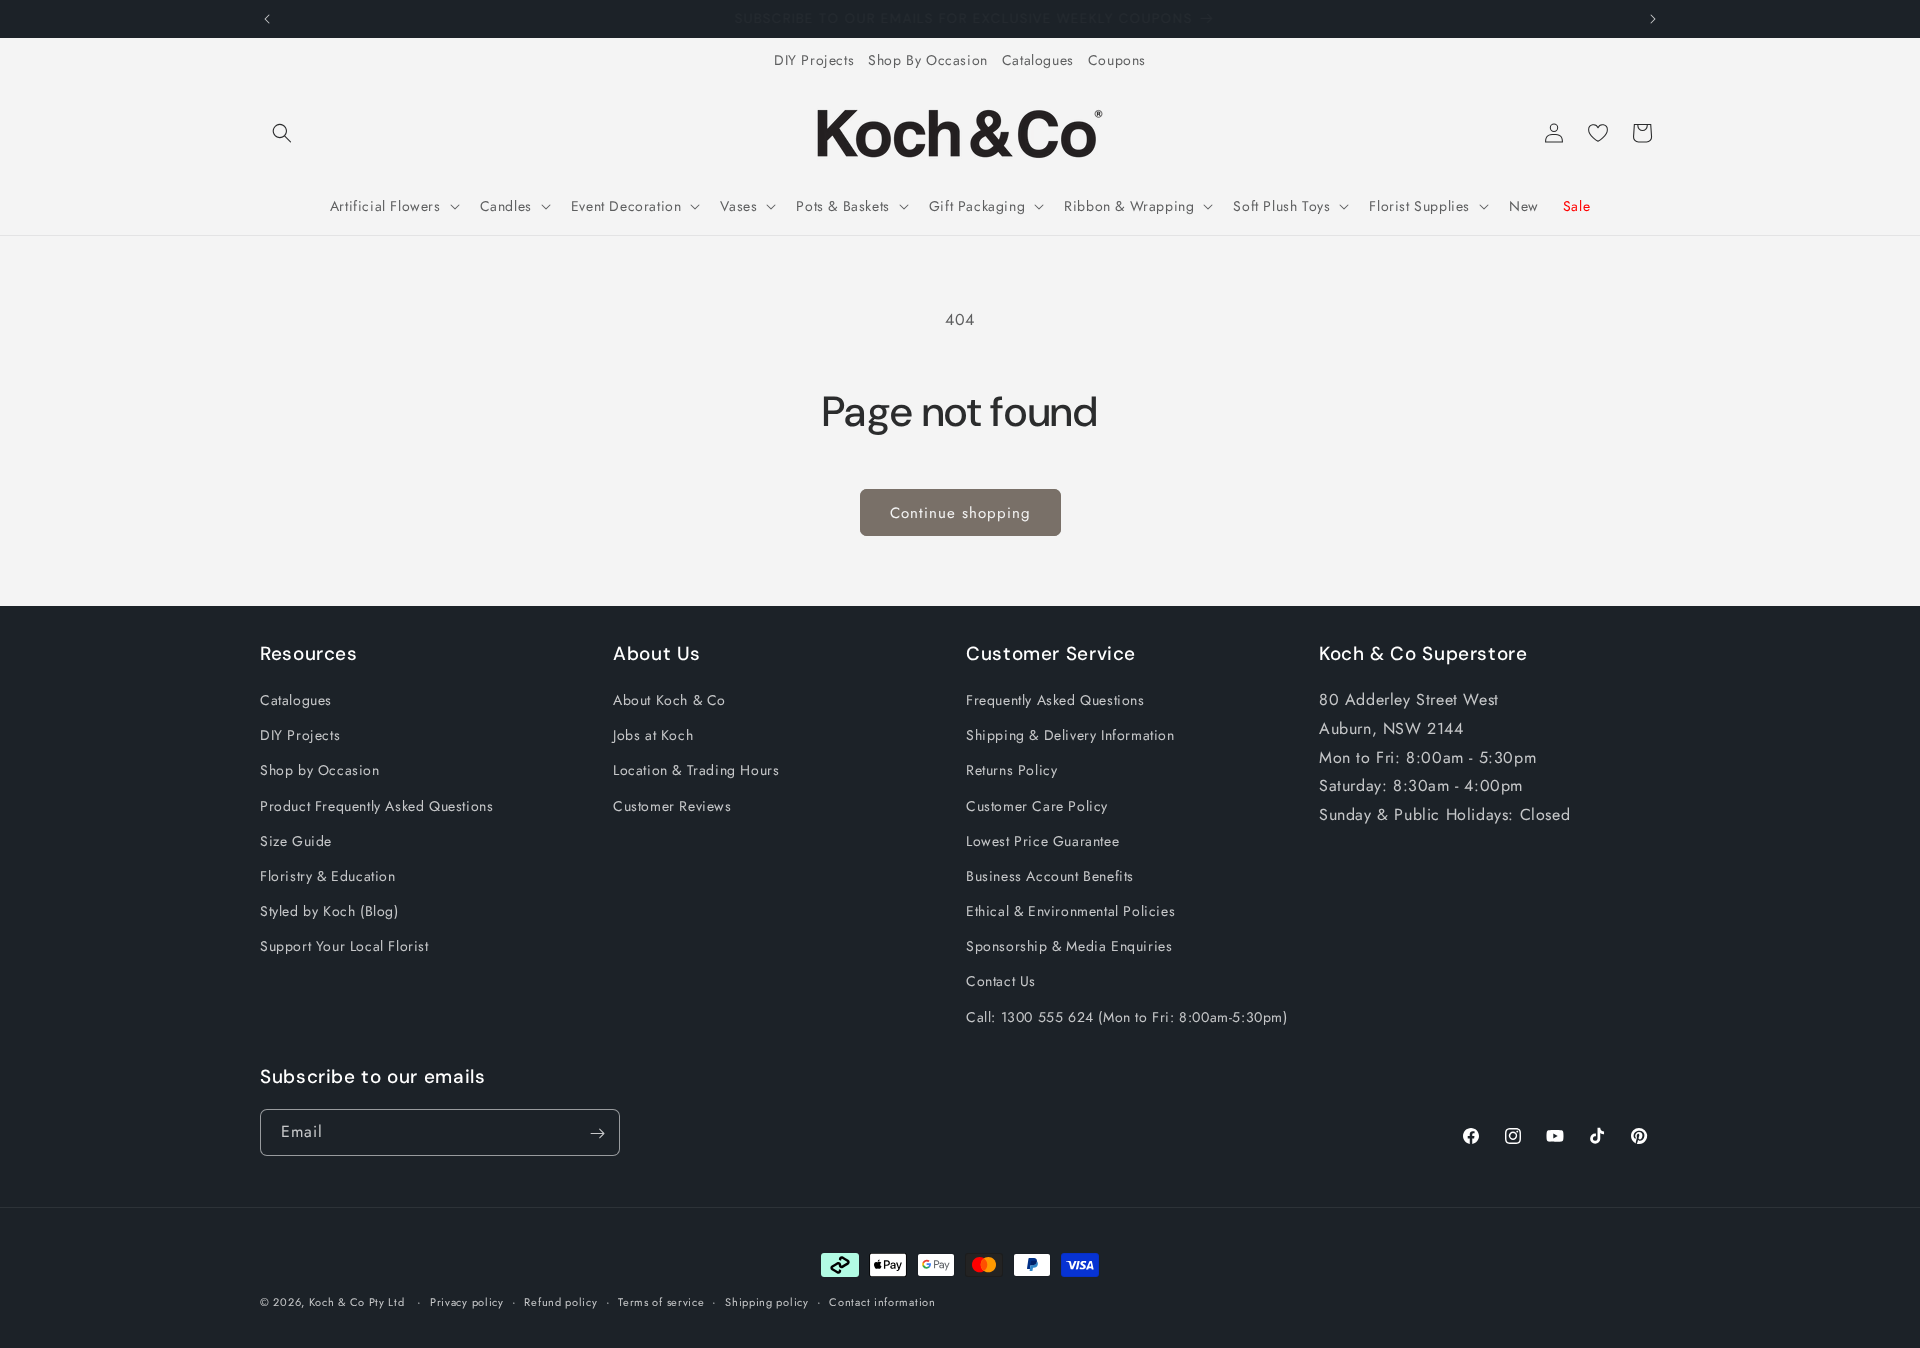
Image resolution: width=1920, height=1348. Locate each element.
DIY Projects (814, 60)
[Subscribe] (597, 1133)
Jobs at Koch (653, 736)
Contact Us (1001, 982)
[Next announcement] (1653, 19)
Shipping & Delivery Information (1070, 736)
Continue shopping (960, 513)
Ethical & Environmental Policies (1070, 912)
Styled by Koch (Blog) (329, 912)
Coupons (1117, 60)
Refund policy (560, 1301)
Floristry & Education (328, 876)
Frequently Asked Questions (1055, 700)
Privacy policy (467, 1301)
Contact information (882, 1301)
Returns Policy (1011, 771)
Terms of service (661, 1301)
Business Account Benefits (1050, 876)
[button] (282, 133)
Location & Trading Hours (696, 771)
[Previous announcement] (267, 19)
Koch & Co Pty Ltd (357, 1302)
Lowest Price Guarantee (1042, 841)
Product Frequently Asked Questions (376, 806)
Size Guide (296, 841)
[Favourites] (1598, 133)
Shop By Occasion (928, 60)
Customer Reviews (672, 806)
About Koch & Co (669, 700)
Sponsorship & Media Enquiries (1069, 947)
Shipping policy (767, 1301)
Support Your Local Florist (344, 947)
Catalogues (1038, 60)
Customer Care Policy (1037, 806)
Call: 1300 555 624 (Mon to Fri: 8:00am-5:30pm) (1127, 1017)
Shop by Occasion (320, 771)
